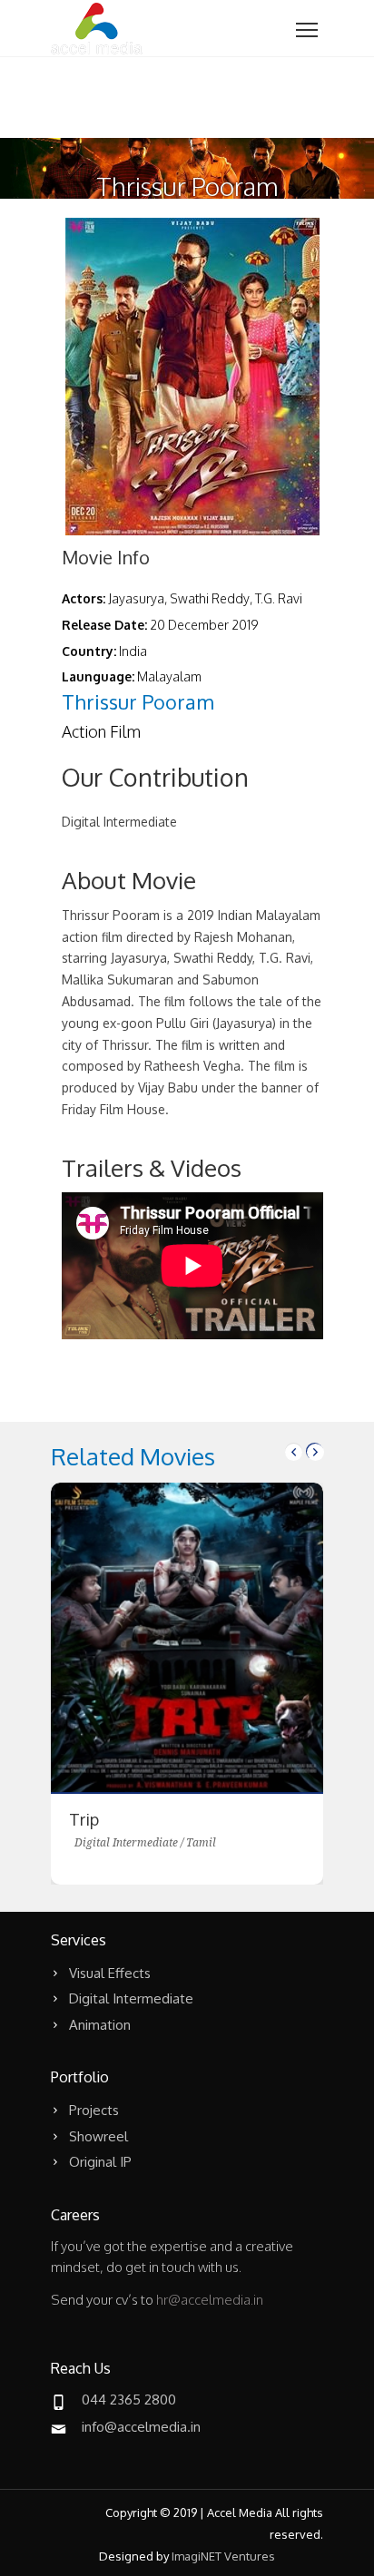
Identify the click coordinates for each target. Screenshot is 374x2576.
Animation (100, 2025)
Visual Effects (110, 1973)
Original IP (100, 2162)
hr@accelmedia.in (210, 2300)
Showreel (98, 2136)
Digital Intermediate (131, 1998)
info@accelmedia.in (141, 2427)
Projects (94, 2110)
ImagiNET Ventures (223, 2556)
